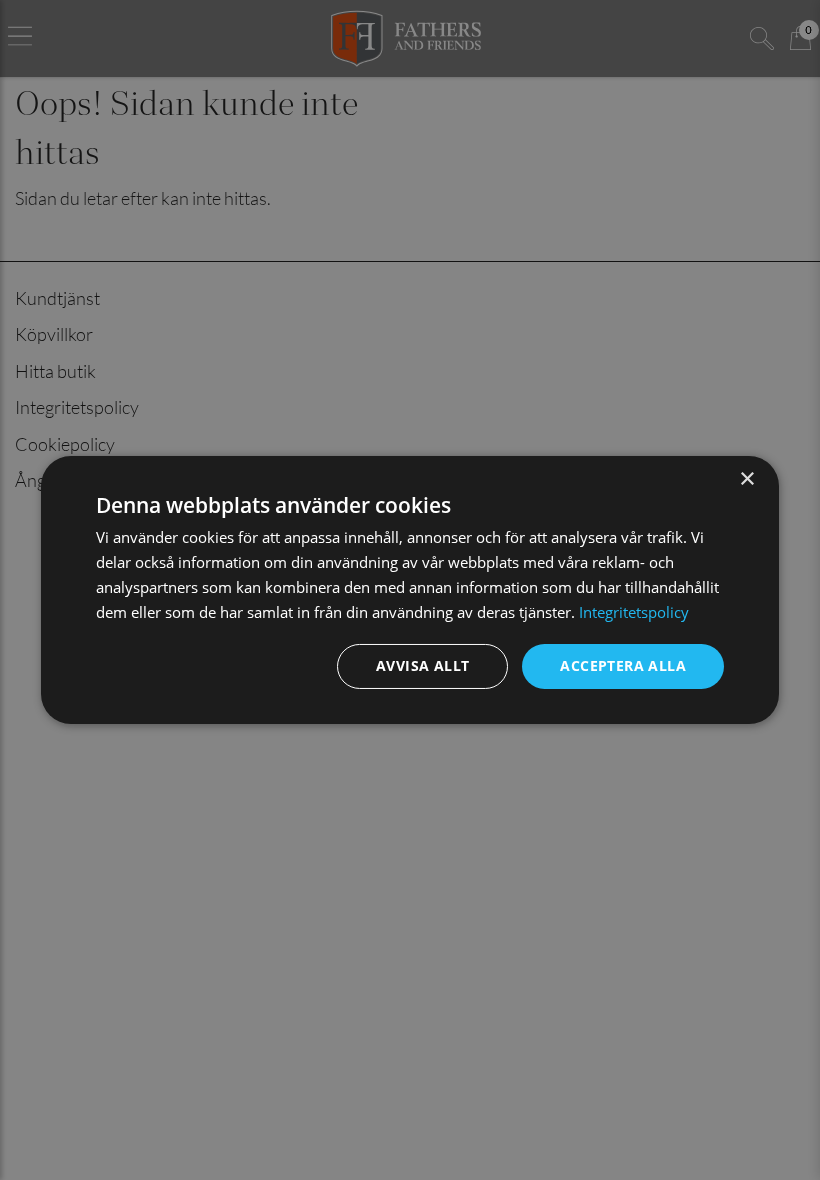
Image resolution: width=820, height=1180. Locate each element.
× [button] (746, 479)
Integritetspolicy (634, 612)
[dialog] (410, 590)
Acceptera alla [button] (623, 665)
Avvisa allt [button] (422, 665)
